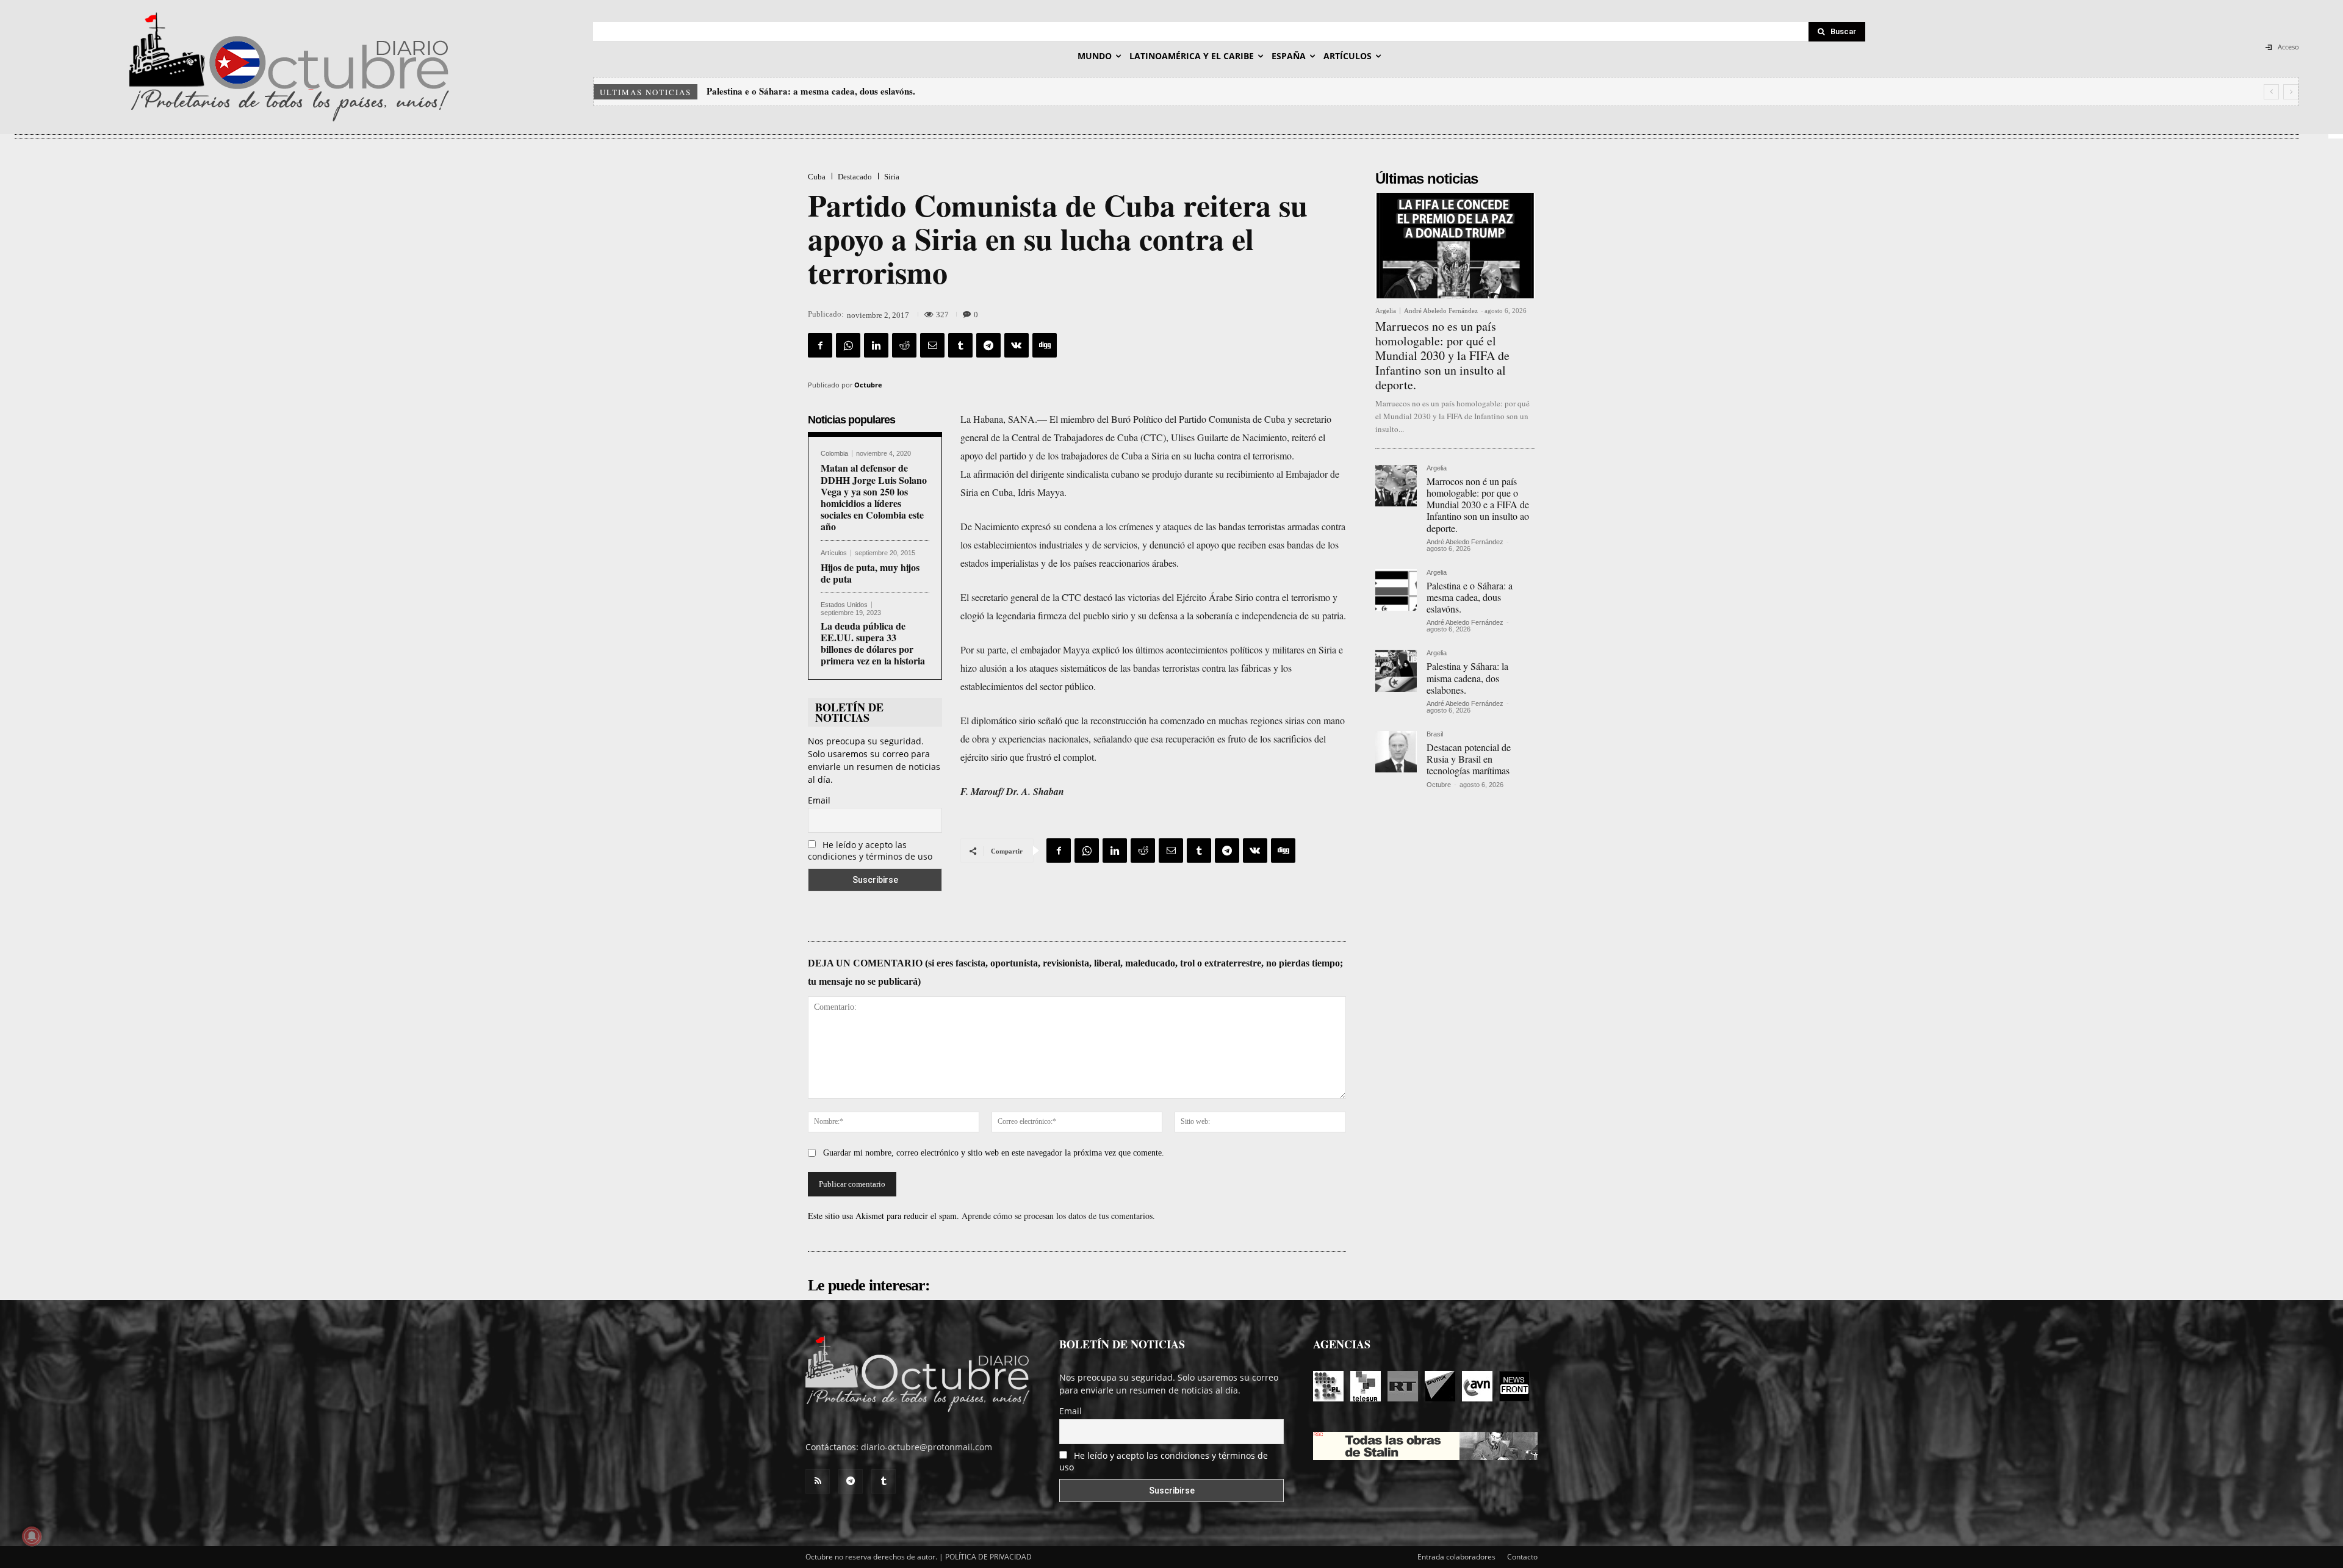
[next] (2291, 92)
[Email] (932, 345)
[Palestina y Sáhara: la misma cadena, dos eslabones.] (1396, 671)
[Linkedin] (876, 345)
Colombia (834, 454)
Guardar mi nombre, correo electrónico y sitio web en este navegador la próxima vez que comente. (994, 1153)
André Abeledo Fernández (1441, 311)
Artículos (834, 553)
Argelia (1386, 311)
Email (819, 800)
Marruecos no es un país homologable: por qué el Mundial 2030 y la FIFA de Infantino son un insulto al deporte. (1442, 355)
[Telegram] (988, 345)
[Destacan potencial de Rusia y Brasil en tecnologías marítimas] (1396, 752)
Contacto (1522, 1557)
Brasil (1435, 734)
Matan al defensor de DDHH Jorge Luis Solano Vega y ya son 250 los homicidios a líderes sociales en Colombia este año (874, 497)
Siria (892, 177)
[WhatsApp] (848, 345)
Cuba (817, 177)
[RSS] (818, 1481)
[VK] (1017, 345)
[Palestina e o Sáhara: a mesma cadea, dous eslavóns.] (1396, 590)
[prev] (2271, 92)
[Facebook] (820, 345)
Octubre (868, 385)
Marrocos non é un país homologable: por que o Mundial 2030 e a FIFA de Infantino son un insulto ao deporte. (1478, 505)
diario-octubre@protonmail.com (927, 1447)
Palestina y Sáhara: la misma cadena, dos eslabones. (811, 91)
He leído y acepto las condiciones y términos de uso (870, 851)
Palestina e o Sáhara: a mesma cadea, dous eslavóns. (1470, 597)
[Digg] (1045, 345)
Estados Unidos (844, 605)
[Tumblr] (960, 345)
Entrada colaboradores (1456, 1557)
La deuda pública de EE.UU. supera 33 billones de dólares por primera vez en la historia (873, 643)
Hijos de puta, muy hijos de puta (870, 573)
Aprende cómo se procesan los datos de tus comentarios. (1058, 1216)
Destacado (855, 177)
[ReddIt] (904, 345)
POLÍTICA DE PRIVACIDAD (988, 1557)
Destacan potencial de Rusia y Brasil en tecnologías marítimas (1469, 759)
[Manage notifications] (32, 1536)
